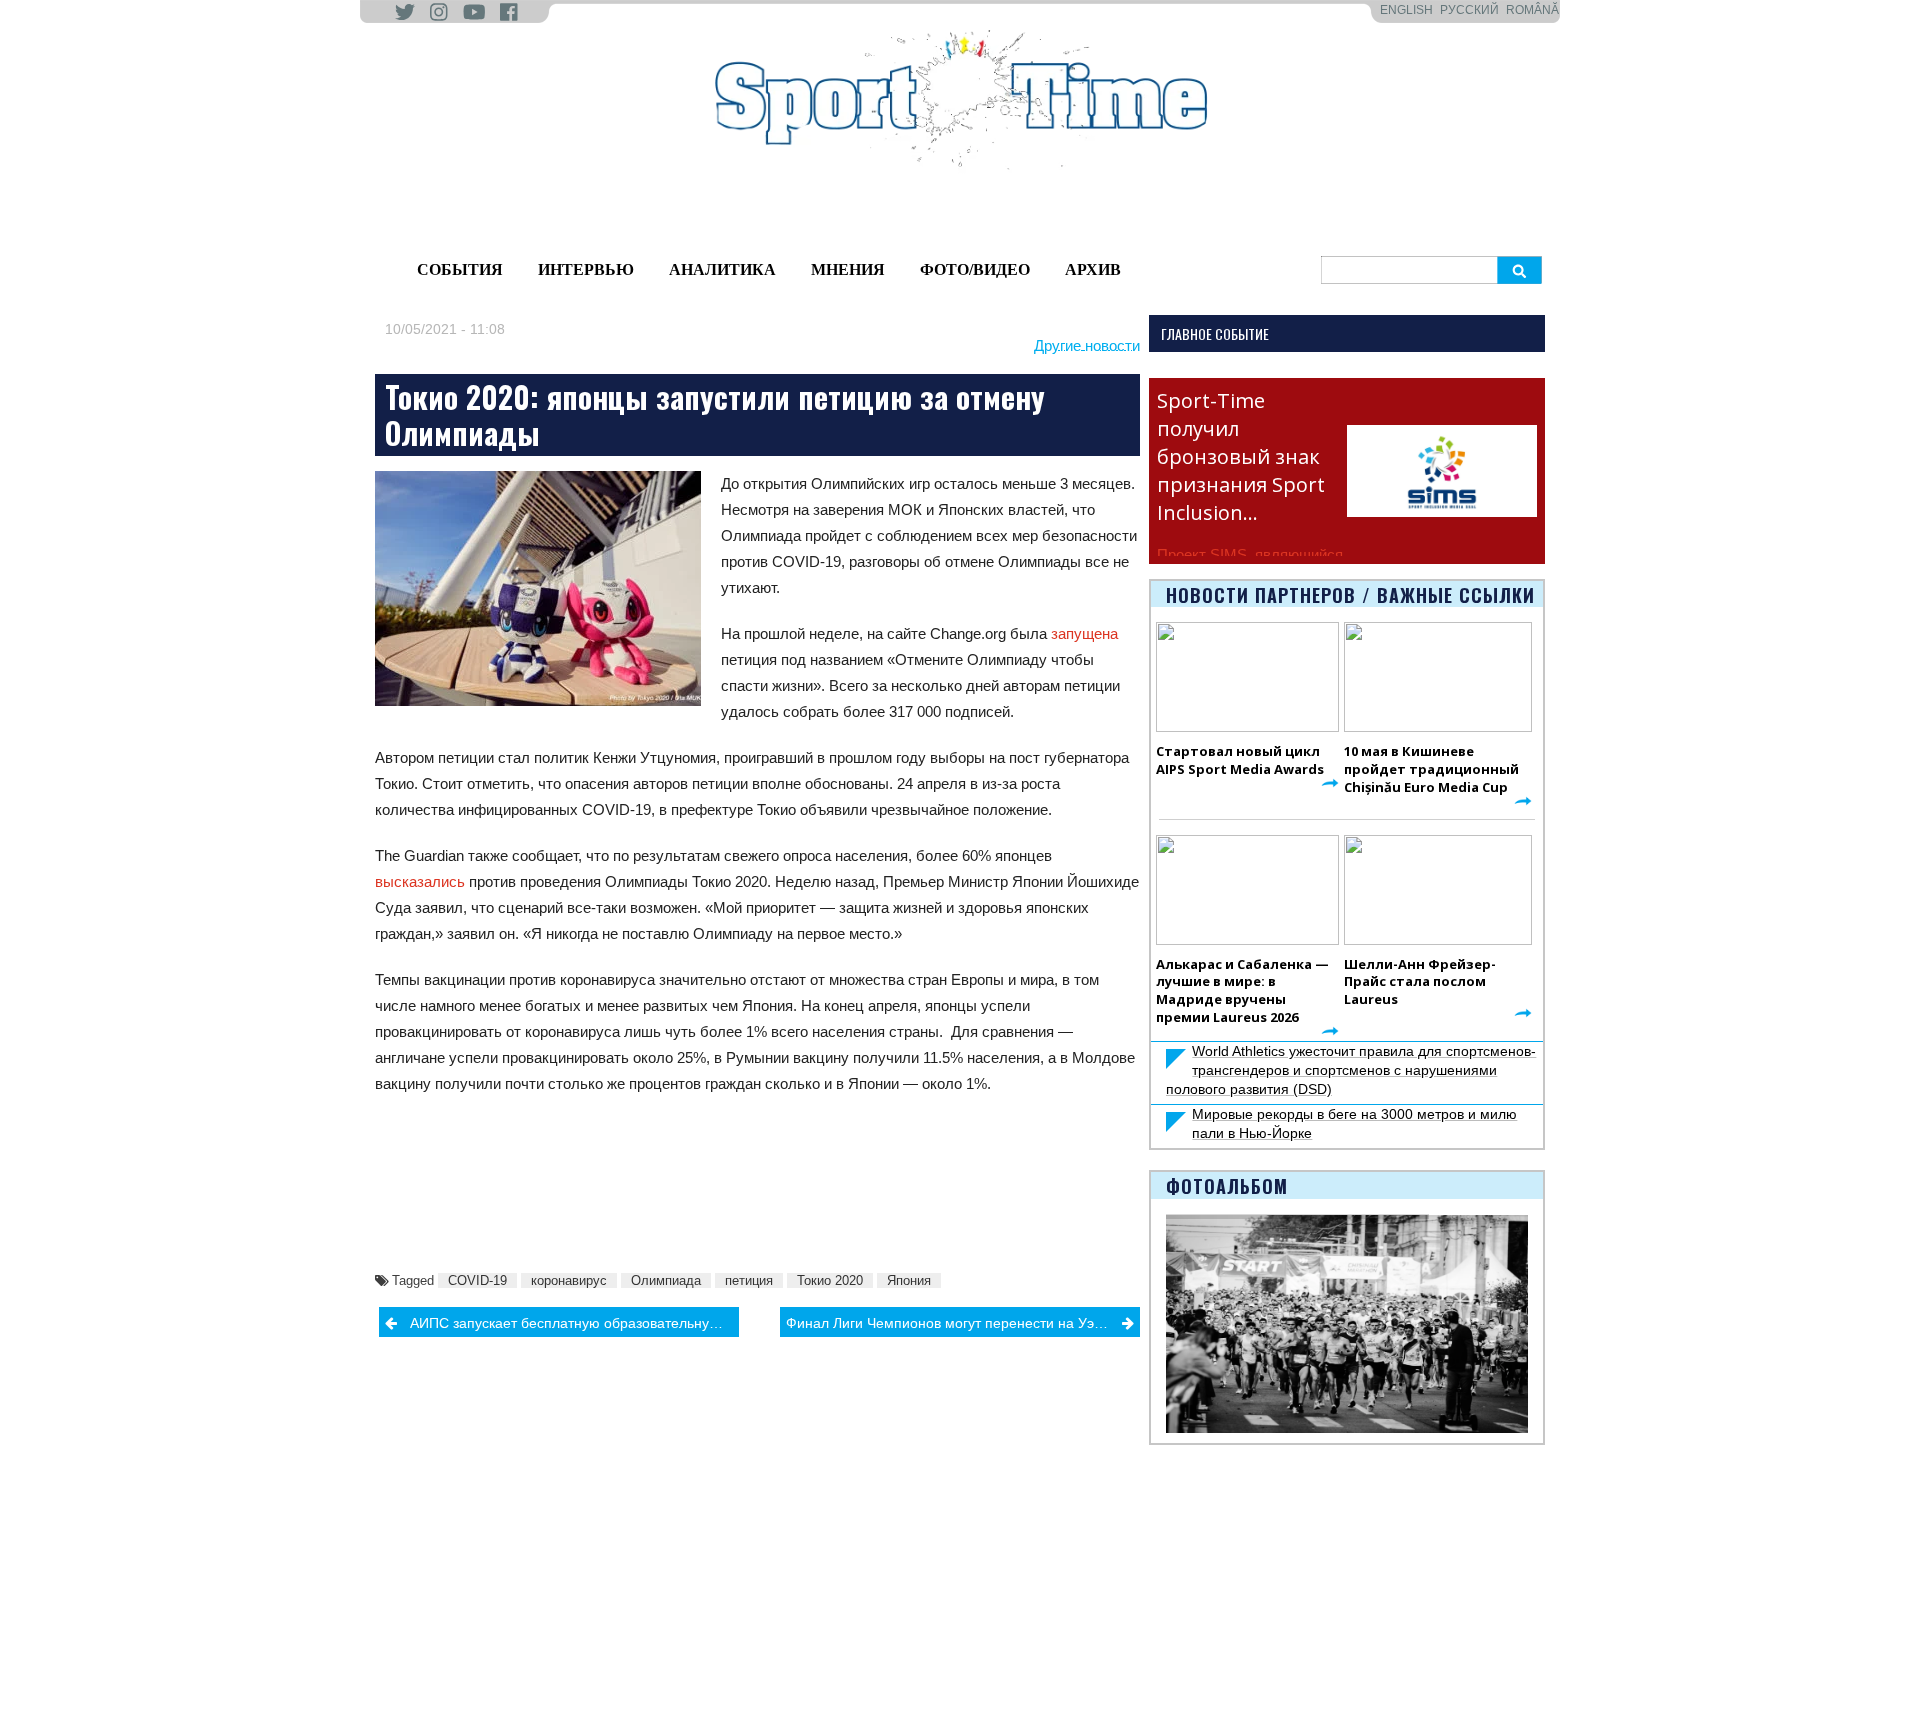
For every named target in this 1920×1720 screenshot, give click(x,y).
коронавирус (569, 1280)
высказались (420, 881)
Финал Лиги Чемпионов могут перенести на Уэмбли (956, 1323)
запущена (1084, 633)
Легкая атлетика (1163, 1556)
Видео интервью (1014, 1579)
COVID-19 (477, 1280)
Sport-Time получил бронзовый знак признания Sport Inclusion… (1241, 456)
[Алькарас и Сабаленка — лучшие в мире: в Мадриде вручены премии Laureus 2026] (1247, 890)
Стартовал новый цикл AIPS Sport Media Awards (1240, 760)
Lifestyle (536, 1620)
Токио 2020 (830, 1280)
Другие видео (1004, 1602)
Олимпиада (666, 1280)
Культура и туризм (419, 1666)
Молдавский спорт (720, 1556)
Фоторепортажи (1012, 1556)
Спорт (830, 1579)
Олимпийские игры (1172, 1579)
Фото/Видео (975, 269)
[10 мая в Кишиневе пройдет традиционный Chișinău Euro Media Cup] (1438, 677)
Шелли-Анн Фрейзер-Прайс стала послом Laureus (1420, 982)
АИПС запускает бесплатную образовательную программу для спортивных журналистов (574, 1323)
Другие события (412, 1643)
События (460, 269)
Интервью (586, 269)
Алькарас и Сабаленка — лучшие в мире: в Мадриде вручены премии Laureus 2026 (1242, 991)
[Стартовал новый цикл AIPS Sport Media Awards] (1247, 677)
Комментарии (555, 1666)
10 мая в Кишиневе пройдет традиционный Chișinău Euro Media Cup (1431, 769)
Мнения (848, 269)
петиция (749, 1280)
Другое (532, 1643)
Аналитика (722, 269)
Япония (909, 1280)
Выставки (390, 1620)
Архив (1093, 269)
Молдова (539, 1556)
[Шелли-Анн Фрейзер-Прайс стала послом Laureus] (1438, 890)
